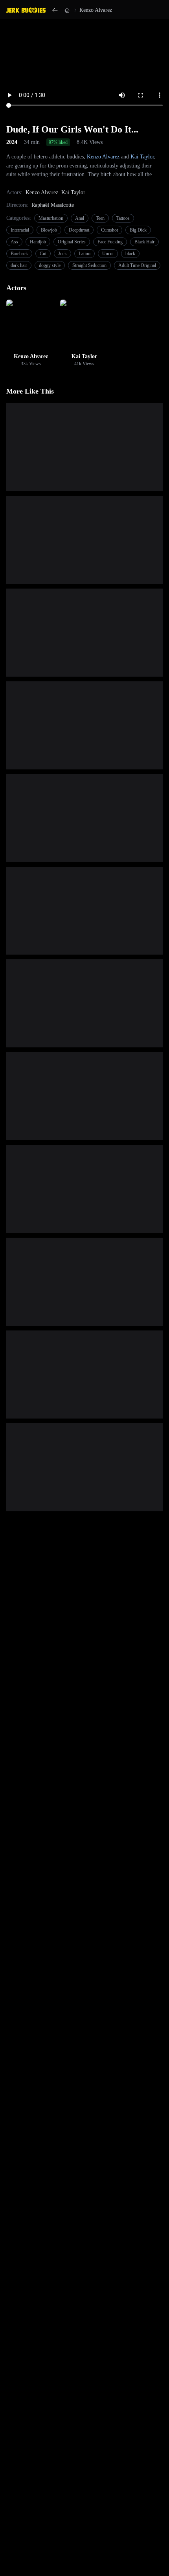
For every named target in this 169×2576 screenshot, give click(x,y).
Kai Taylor (142, 157)
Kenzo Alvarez (96, 10)
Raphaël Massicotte (53, 205)
